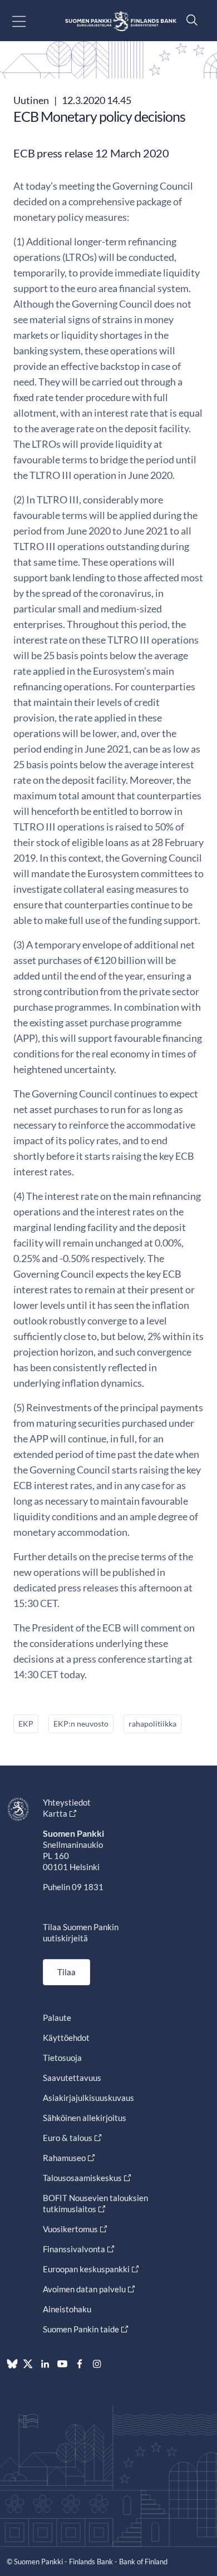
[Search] (189, 20)
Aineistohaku (67, 2309)
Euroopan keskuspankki (86, 2269)
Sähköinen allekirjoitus (85, 2118)
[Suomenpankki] (121, 21)
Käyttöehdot (66, 2038)
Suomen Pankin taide (81, 2329)
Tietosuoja (62, 2058)
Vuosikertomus (70, 2229)
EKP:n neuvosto (81, 1724)
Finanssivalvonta (74, 2249)
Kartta (55, 1813)
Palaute (57, 2018)
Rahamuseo (64, 2158)
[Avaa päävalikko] (29, 21)
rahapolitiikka (152, 1724)
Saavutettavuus (72, 2078)
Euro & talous (68, 2138)
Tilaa (66, 1972)
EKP (26, 1724)
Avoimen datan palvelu (84, 2289)
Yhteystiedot (67, 1802)
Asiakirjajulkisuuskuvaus (88, 2098)
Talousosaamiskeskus (82, 2178)
